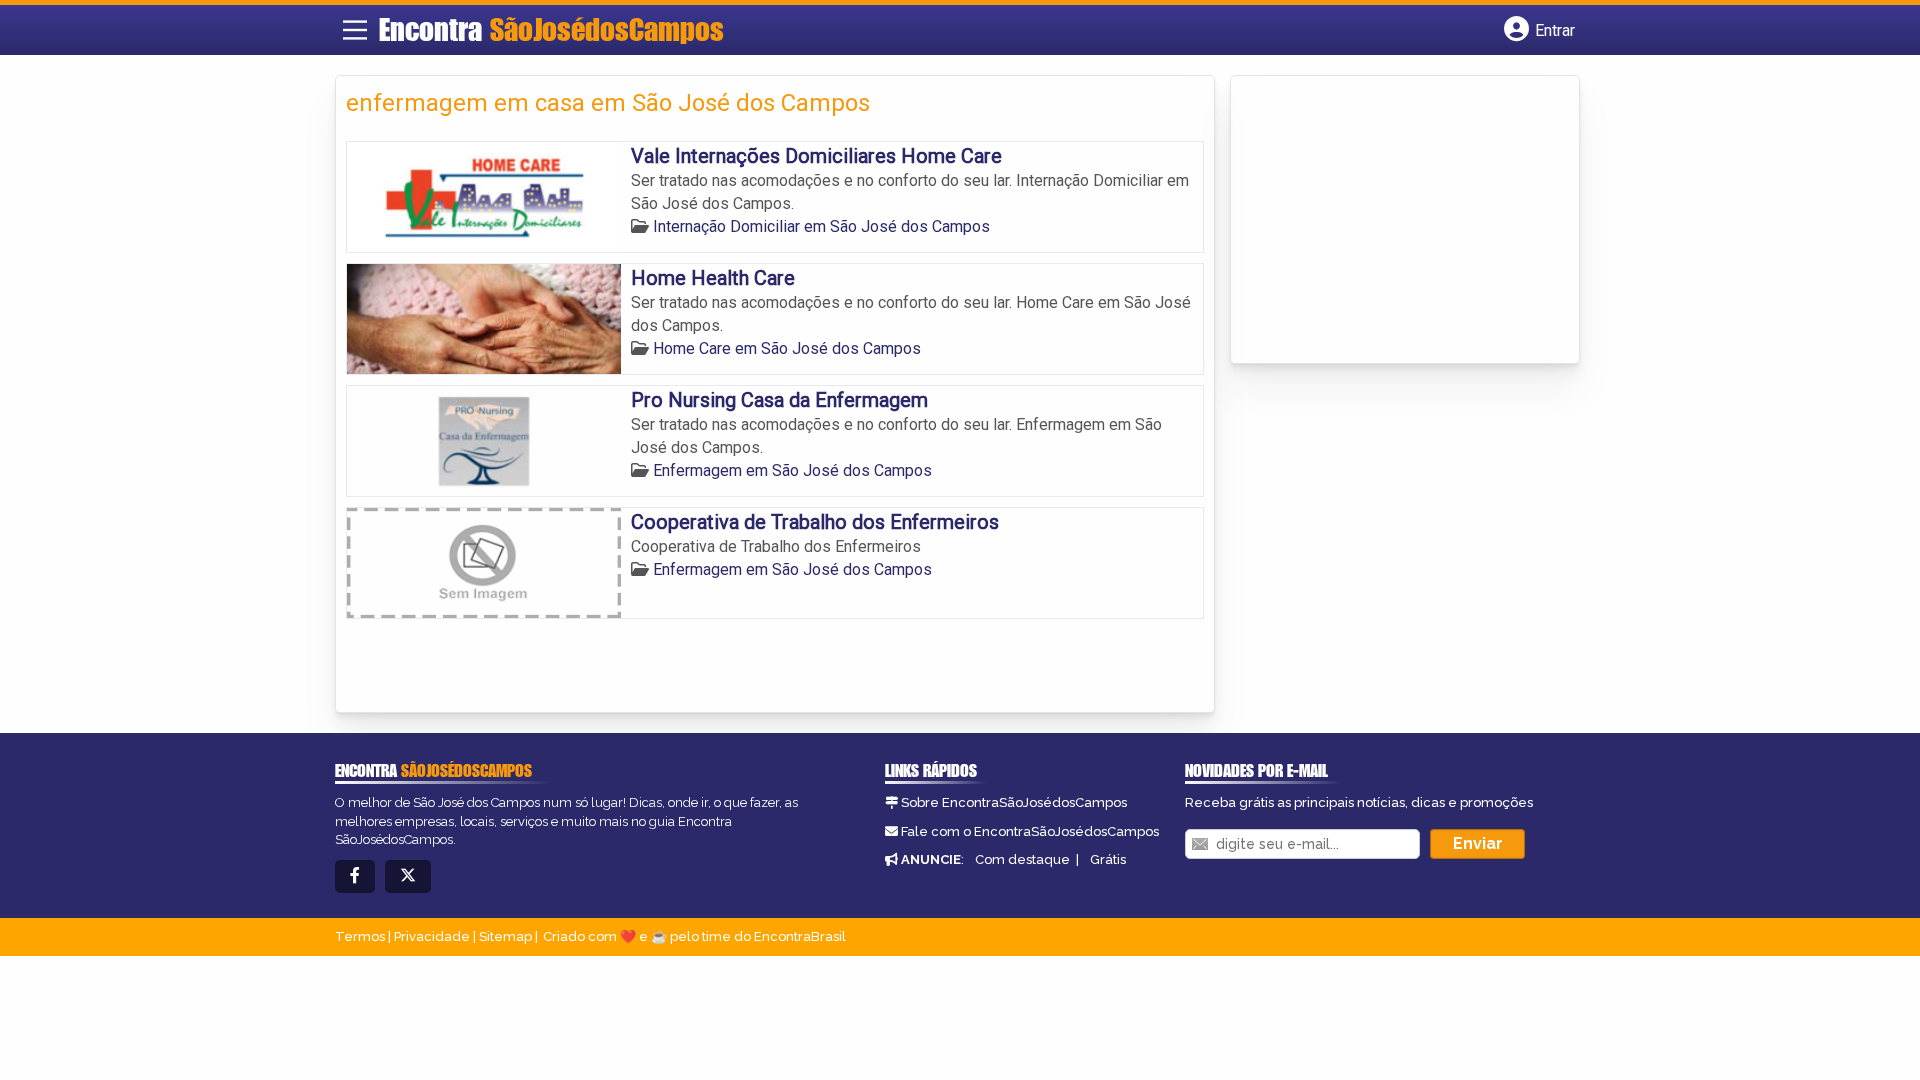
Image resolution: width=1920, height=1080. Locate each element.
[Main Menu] (355, 30)
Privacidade (432, 936)
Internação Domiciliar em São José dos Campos (821, 226)
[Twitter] (408, 876)
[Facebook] (355, 876)
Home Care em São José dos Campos (787, 348)
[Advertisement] (1391, 221)
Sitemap (505, 936)
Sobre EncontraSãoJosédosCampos (1014, 802)
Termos (360, 936)
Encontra (551, 29)
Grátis (1108, 859)
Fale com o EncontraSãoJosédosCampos (1030, 831)
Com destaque (1022, 859)
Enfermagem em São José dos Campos (792, 470)
